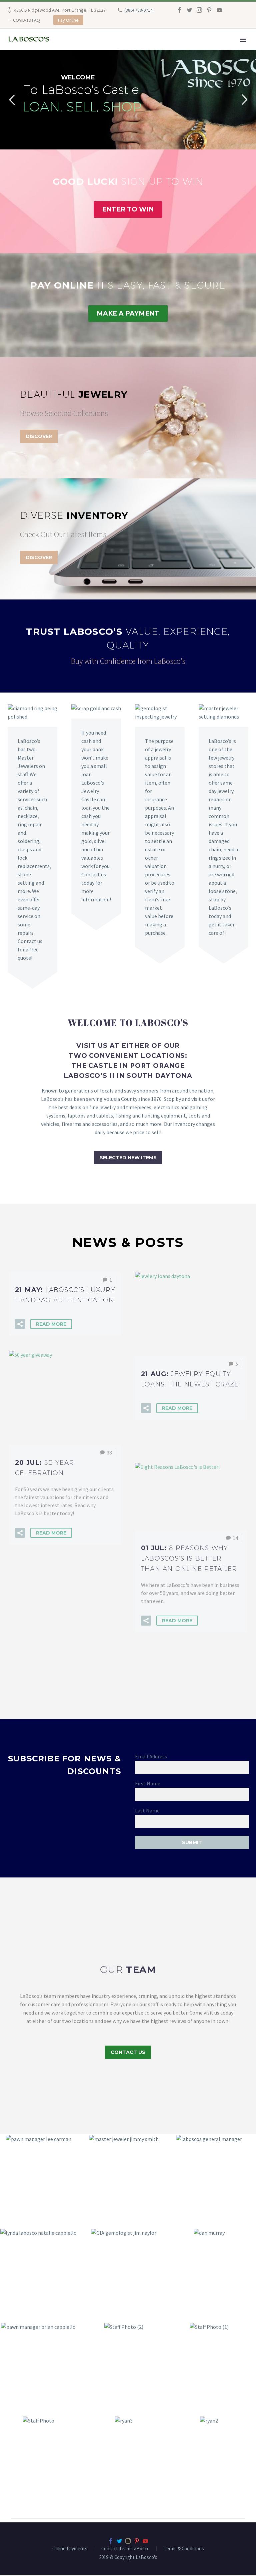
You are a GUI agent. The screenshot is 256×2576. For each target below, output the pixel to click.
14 (235, 1538)
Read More (51, 1324)
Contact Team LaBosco (125, 2549)
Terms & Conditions (184, 2549)
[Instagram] (199, 10)
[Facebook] (179, 10)
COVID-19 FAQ (26, 20)
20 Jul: (44, 1468)
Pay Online (68, 20)
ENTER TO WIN (128, 209)
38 (109, 1452)
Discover (39, 436)
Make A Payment (128, 313)
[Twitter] (189, 10)
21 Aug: (190, 1379)
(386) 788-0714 (138, 10)
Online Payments (70, 2549)
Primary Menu (243, 40)
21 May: (65, 1295)
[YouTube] (219, 10)
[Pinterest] (209, 10)
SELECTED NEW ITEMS (128, 1158)
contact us (128, 2052)
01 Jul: (189, 1558)
